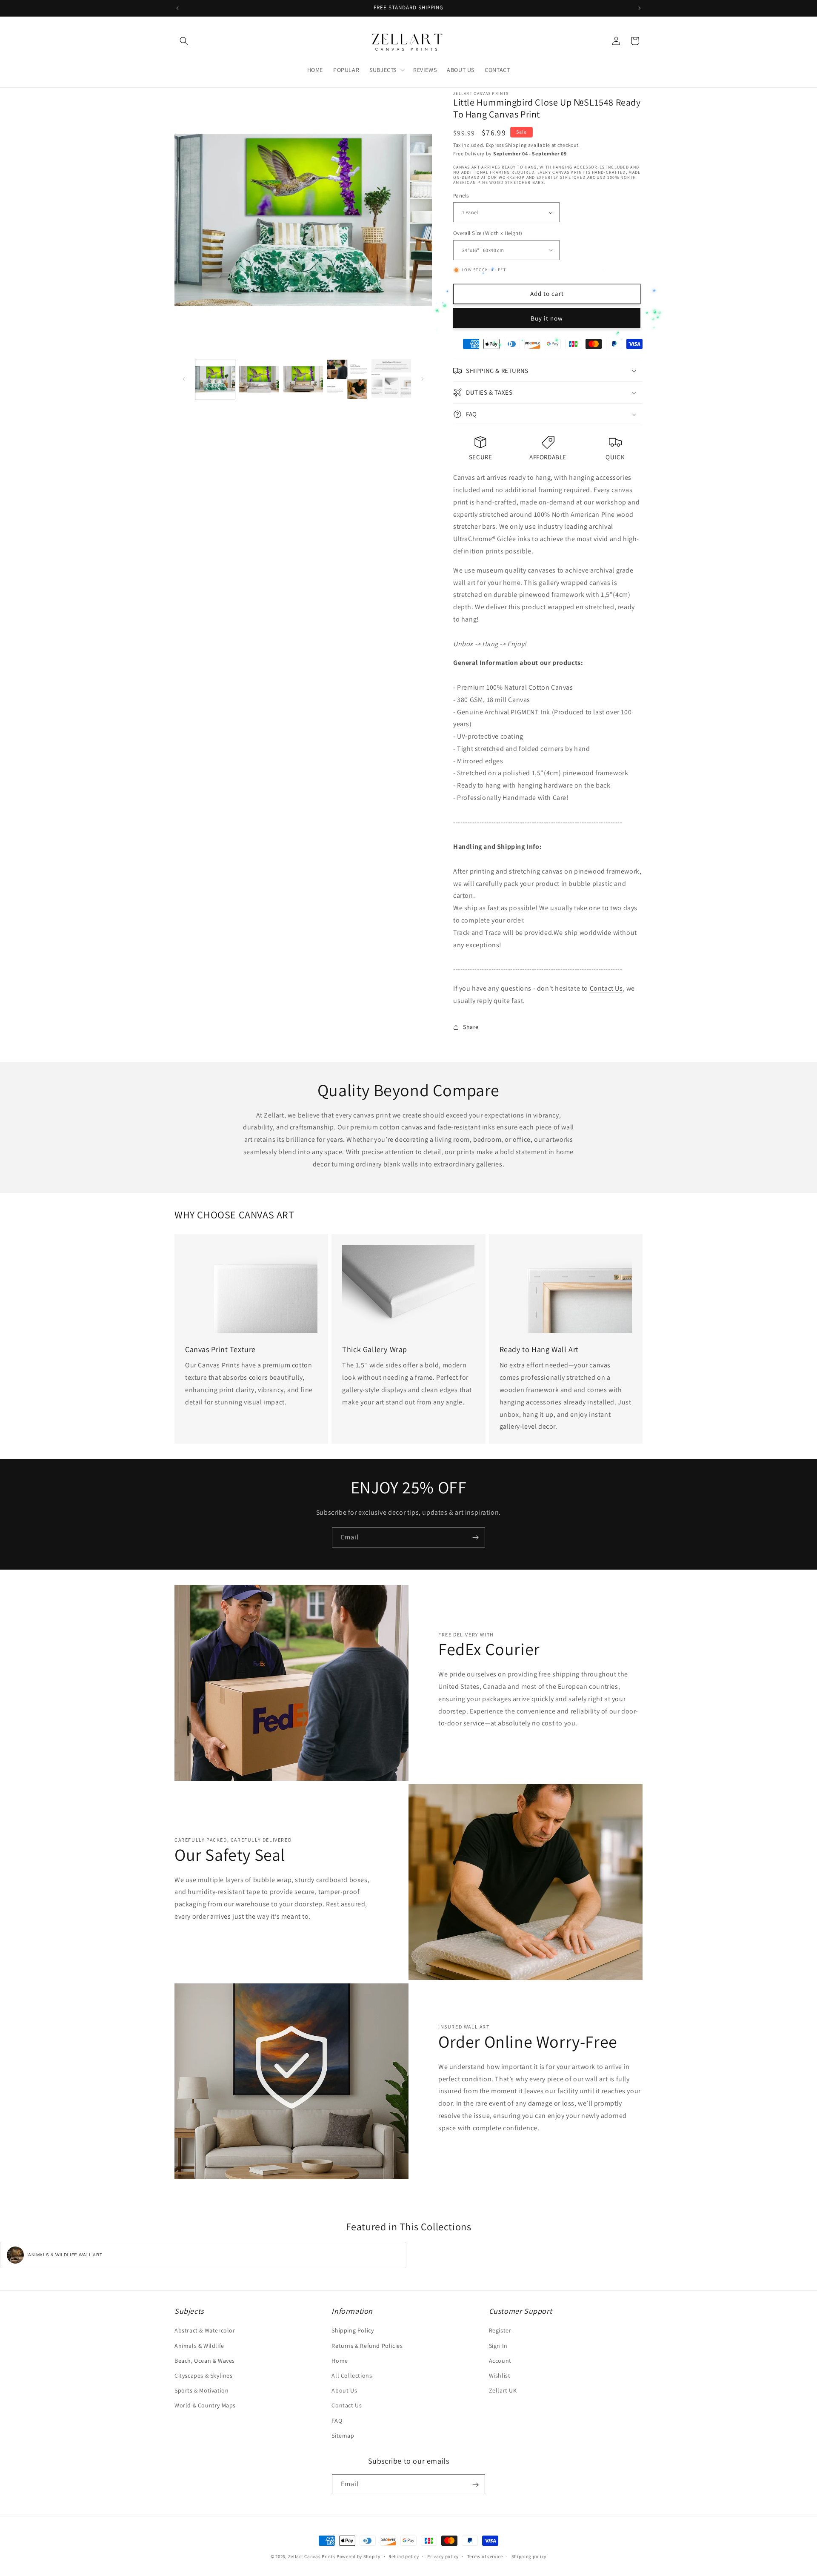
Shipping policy (529, 2556)
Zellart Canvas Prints (312, 2556)
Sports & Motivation (201, 2390)
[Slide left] (184, 379)
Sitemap (343, 2436)
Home (340, 2361)
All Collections (352, 2375)
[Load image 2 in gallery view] (259, 379)
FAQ (337, 2421)
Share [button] (471, 1027)
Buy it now (547, 318)
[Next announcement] (640, 8)
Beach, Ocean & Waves (205, 2361)
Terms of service (485, 2556)
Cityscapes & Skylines (204, 2375)
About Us (344, 2390)
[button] (184, 41)
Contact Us (606, 988)
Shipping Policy (353, 2331)
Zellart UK (503, 2390)
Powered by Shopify (359, 2556)
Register (500, 2331)
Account (500, 2361)
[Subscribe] (475, 1537)
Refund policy (404, 2556)
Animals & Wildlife (199, 2346)
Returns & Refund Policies (367, 2346)
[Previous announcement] (177, 8)
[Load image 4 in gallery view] (347, 379)
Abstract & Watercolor (205, 2331)
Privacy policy (443, 2556)
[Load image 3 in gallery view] (303, 379)
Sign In (498, 2346)
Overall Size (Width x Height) (488, 233)
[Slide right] (423, 379)
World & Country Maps (205, 2406)
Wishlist (500, 2375)
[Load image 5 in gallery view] (391, 379)
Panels (461, 196)
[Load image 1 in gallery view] (215, 379)
